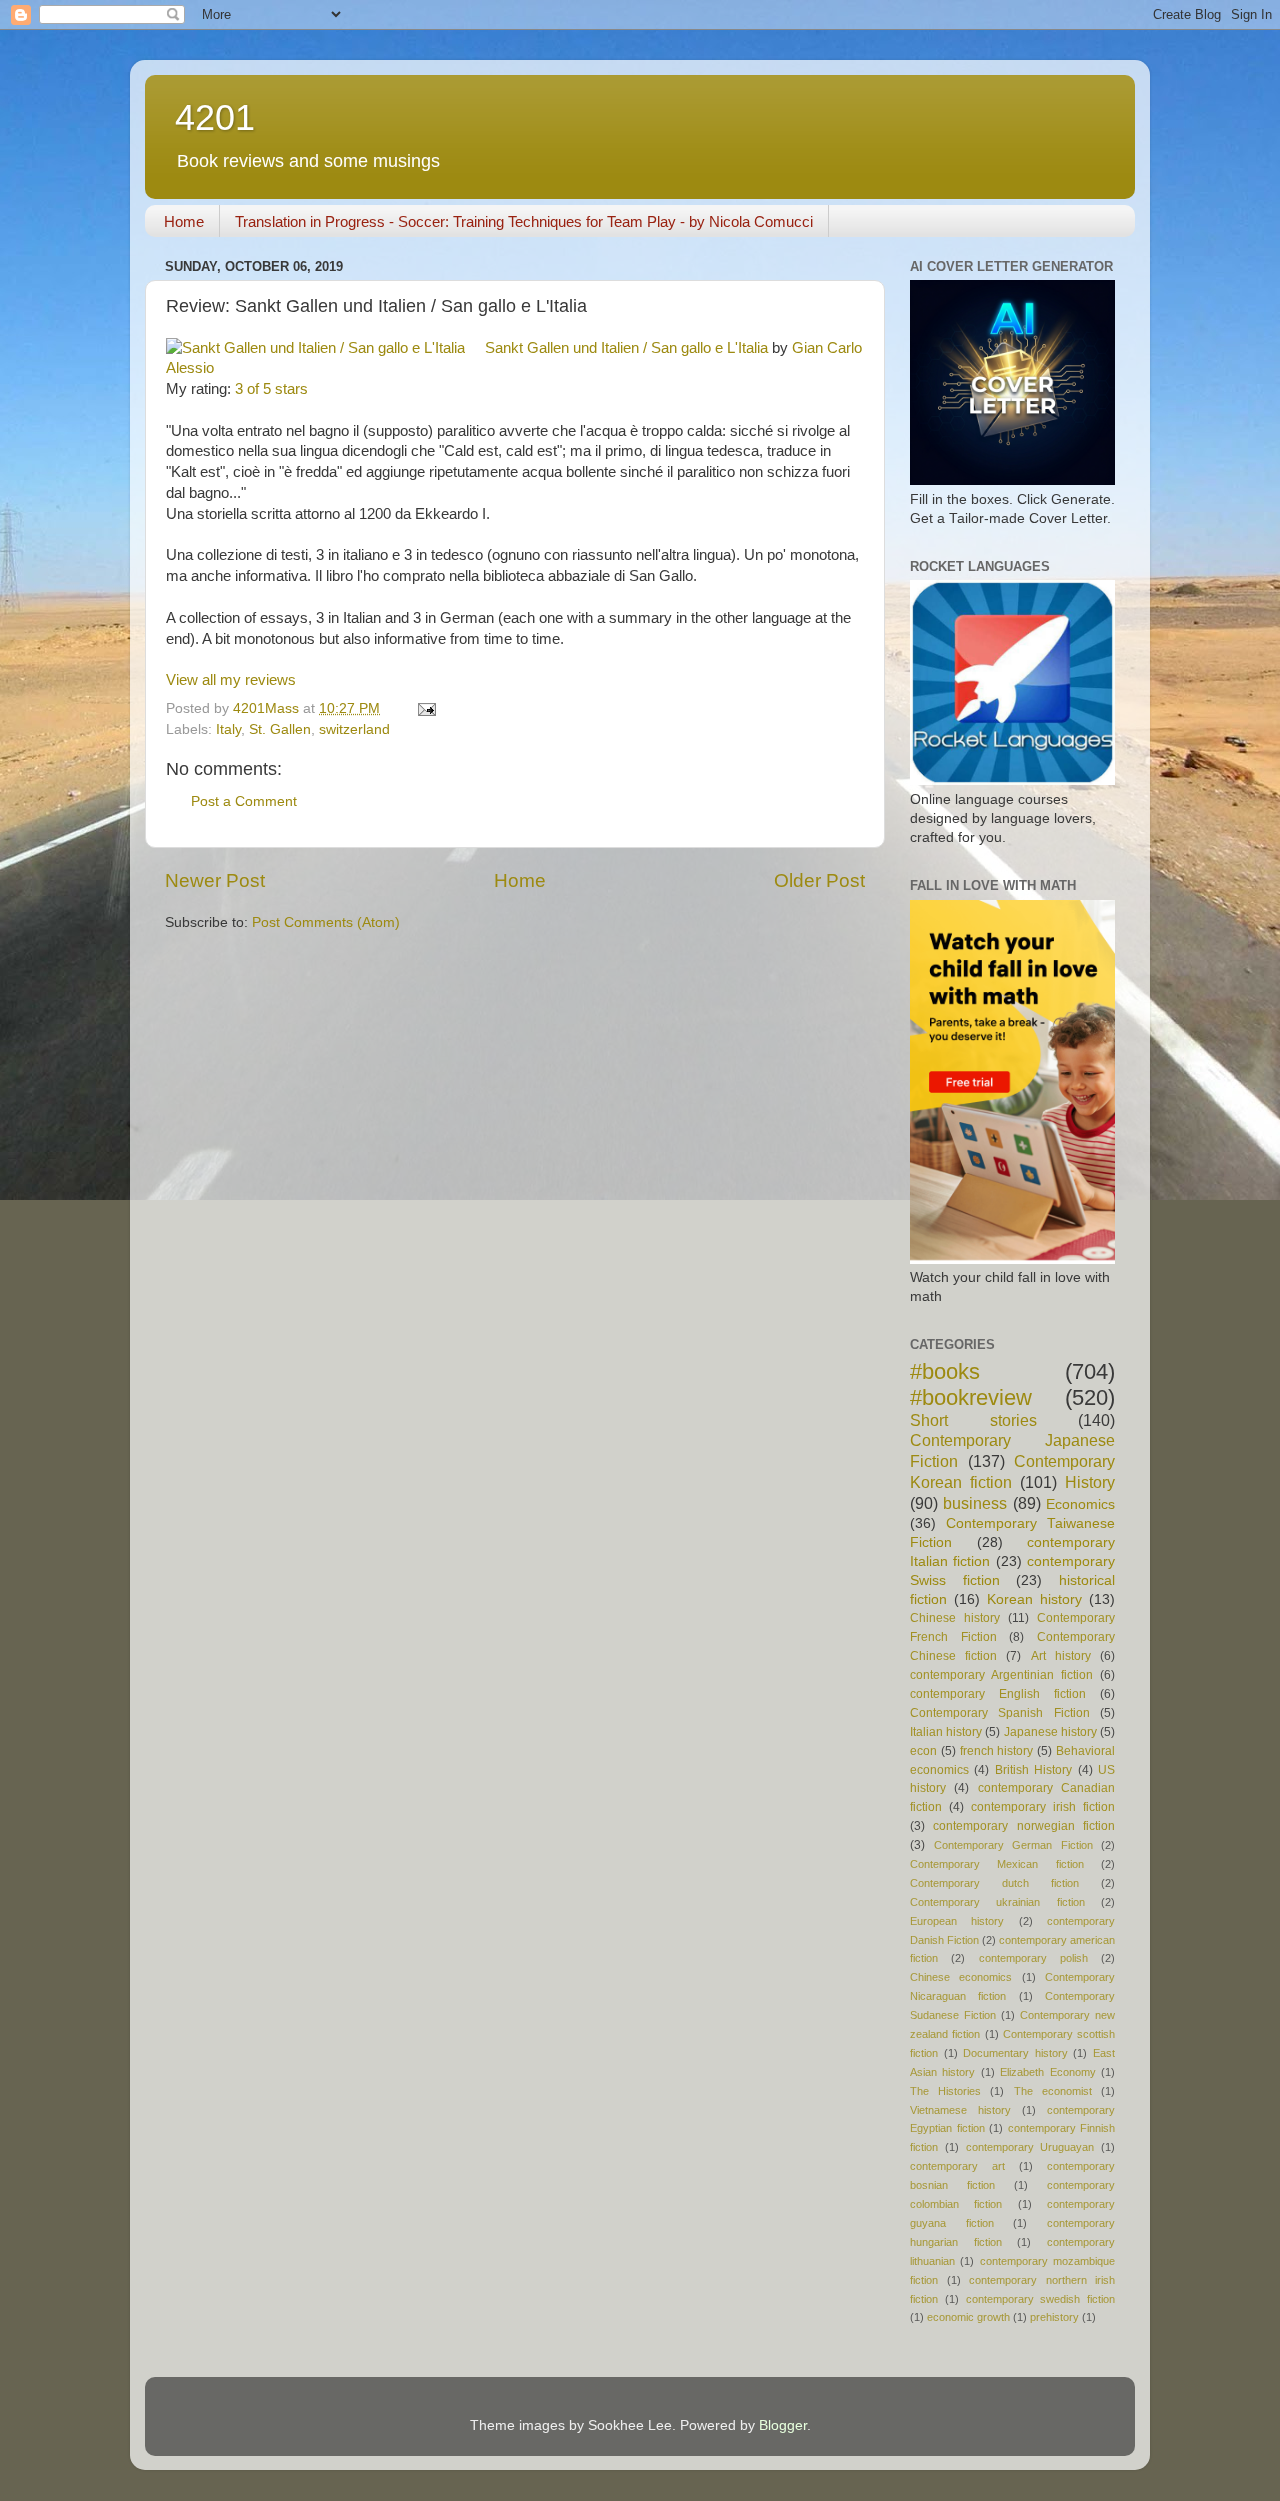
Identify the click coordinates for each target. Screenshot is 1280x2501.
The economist (1053, 2091)
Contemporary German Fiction (1013, 1845)
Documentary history (1015, 2053)
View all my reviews (231, 680)
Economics (1080, 1504)
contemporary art (957, 2166)
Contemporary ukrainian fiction (997, 1902)
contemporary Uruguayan (1030, 2147)
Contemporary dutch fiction (994, 1883)
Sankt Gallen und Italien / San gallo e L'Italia (626, 348)
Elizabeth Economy (1047, 2072)
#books (945, 1371)
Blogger (783, 2425)
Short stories (973, 1420)
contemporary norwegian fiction (1024, 1826)
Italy (228, 729)
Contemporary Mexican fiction (997, 1864)
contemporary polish (1033, 1958)
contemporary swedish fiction (1041, 2299)
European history (957, 1921)
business (975, 1503)
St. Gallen (280, 729)
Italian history (946, 1732)
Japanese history (1050, 1732)
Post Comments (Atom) (326, 922)
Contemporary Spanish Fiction (1000, 1713)
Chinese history (955, 1618)
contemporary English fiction (998, 1694)
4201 (215, 117)
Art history (1061, 1656)
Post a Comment (244, 801)
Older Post (819, 880)
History (1090, 1482)
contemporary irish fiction (1043, 1807)
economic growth (968, 2317)
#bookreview (971, 1397)
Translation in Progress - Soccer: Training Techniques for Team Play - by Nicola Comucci (524, 221)
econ (923, 1751)
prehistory (1054, 2317)
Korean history (1034, 1599)
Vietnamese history (960, 2110)
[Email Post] (425, 708)
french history (997, 1751)
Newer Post (215, 880)
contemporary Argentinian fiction (1001, 1675)
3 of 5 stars (271, 389)
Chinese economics (961, 1977)
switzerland (354, 729)
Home (184, 221)
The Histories (945, 2091)
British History (1033, 1770)
